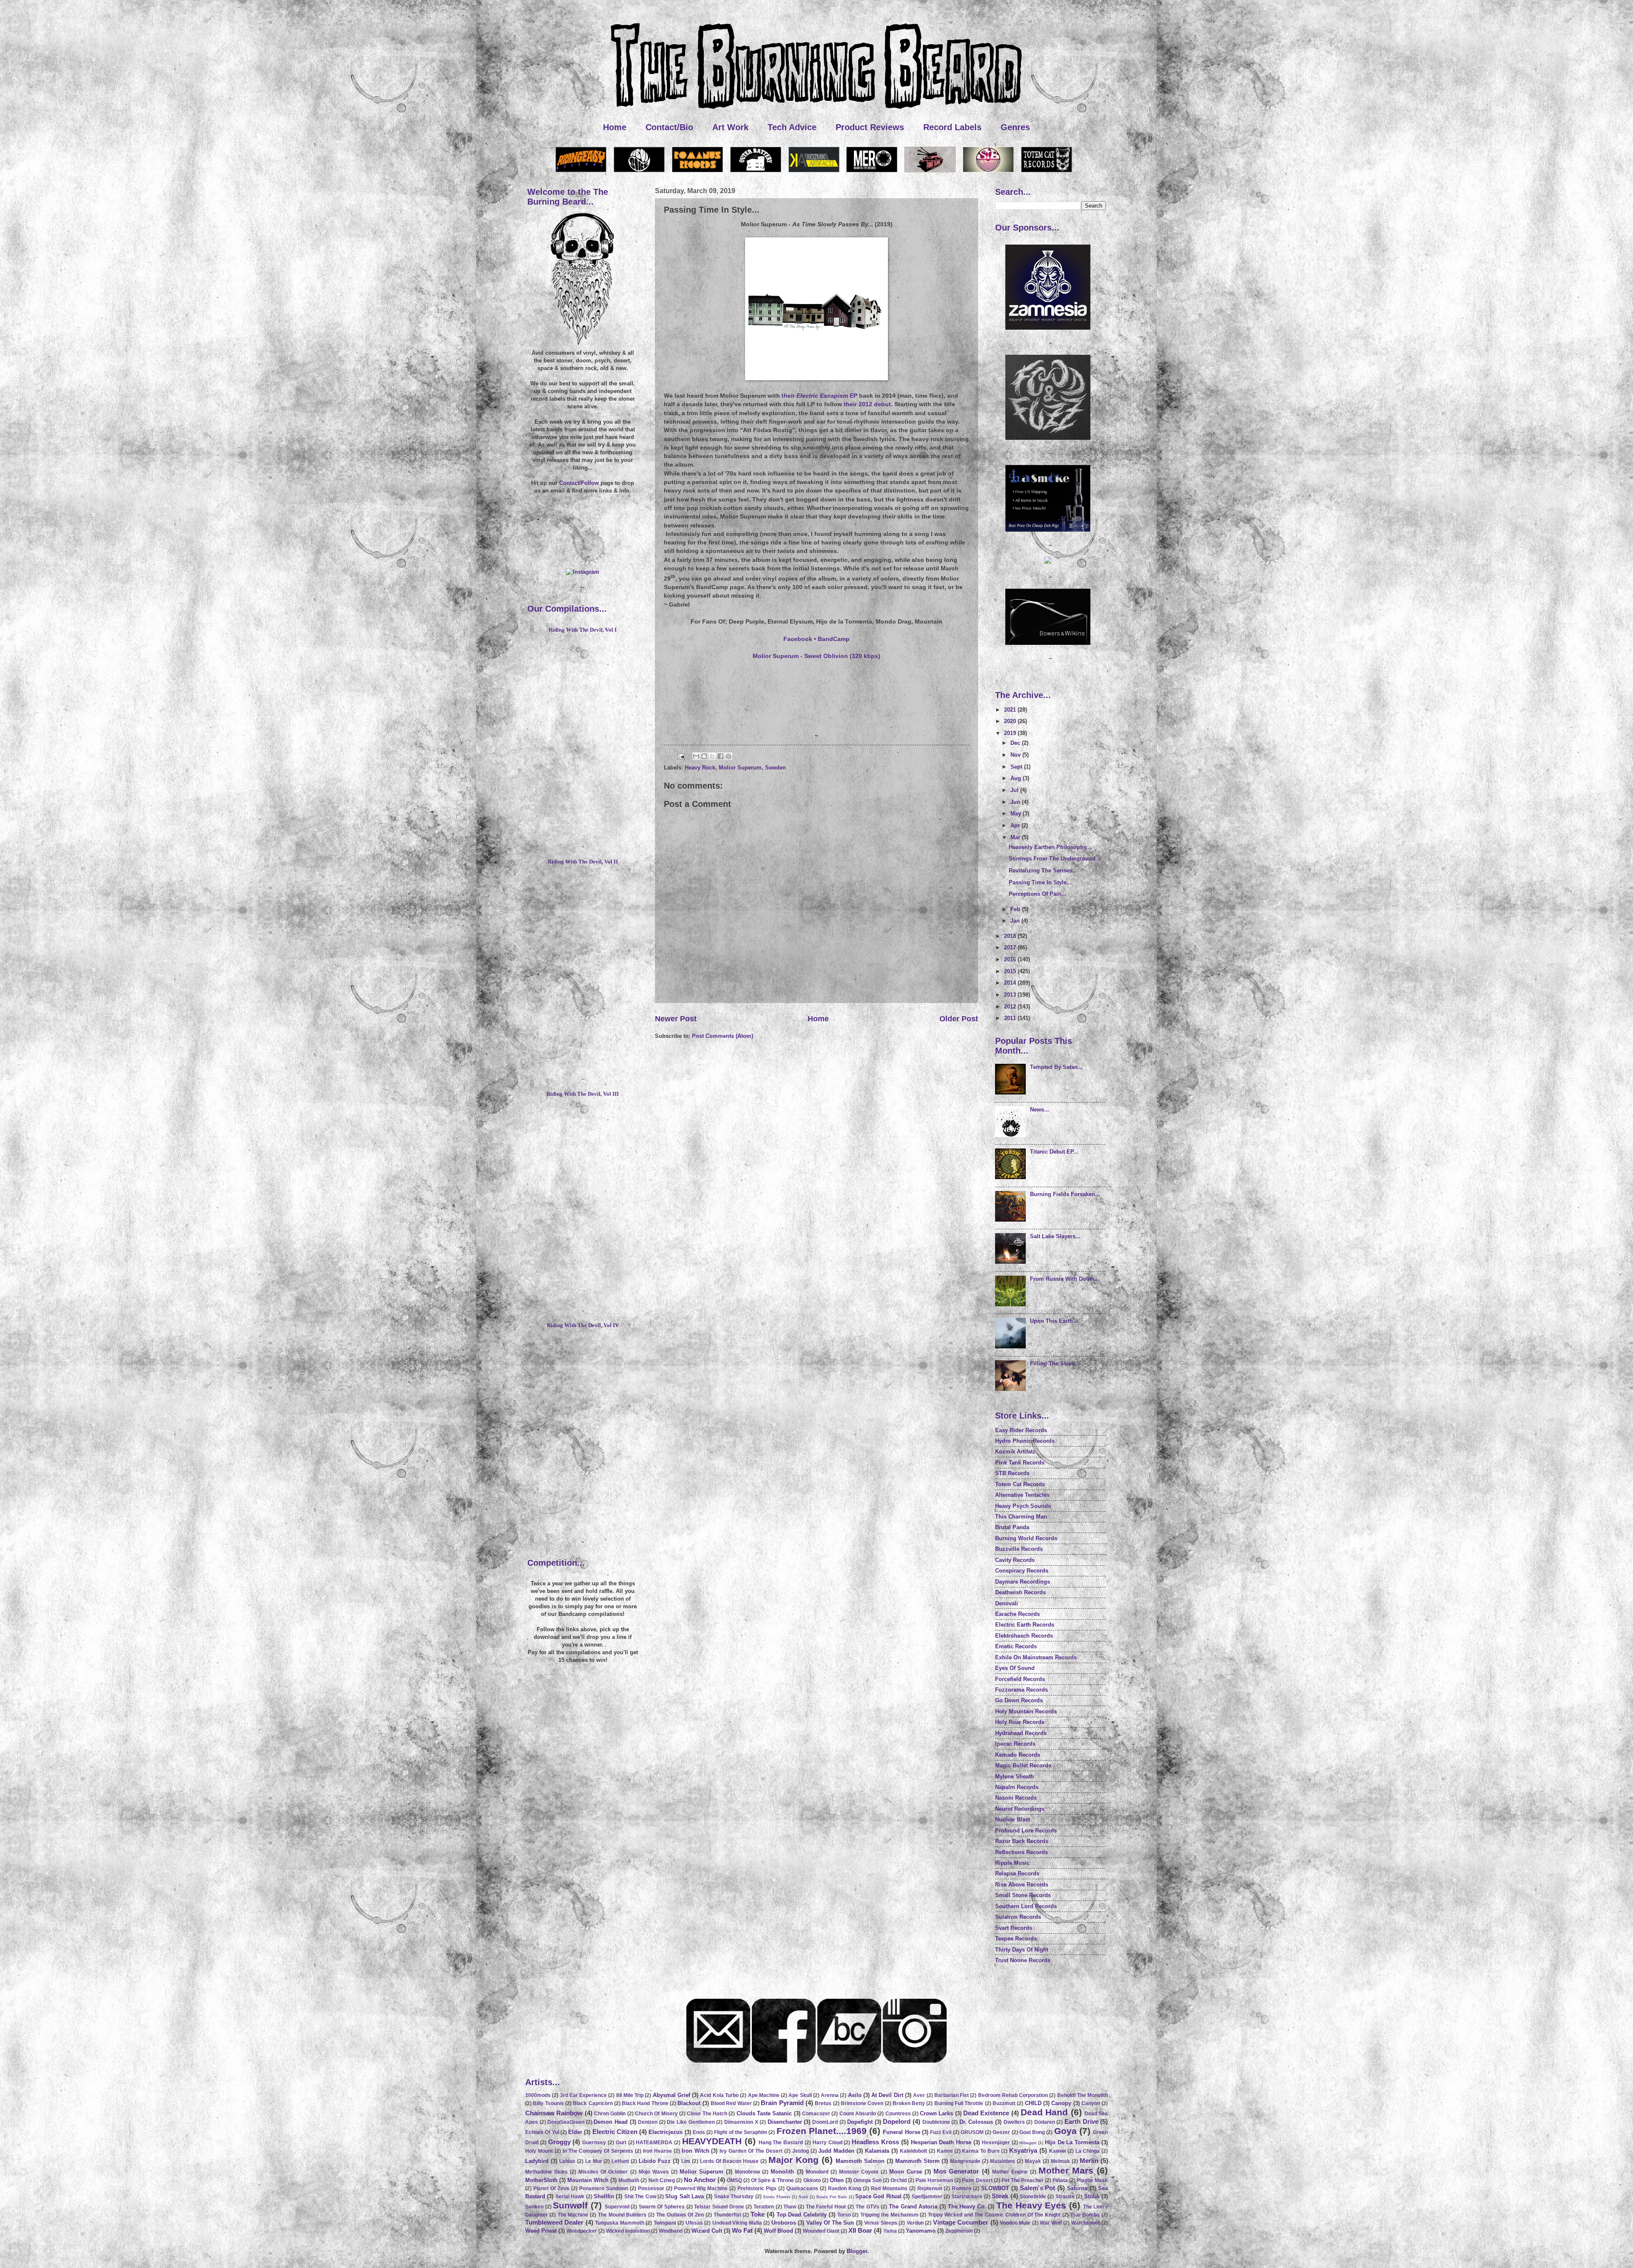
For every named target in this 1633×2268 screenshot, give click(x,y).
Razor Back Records (1022, 1841)
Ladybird (537, 2161)
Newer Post (676, 1019)
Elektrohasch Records (1024, 1636)
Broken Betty (909, 2103)
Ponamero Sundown (604, 2188)
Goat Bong (1032, 2132)
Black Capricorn (593, 2103)
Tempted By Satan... (1056, 1067)
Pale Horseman (934, 2180)
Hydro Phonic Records (1025, 1441)
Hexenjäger (996, 2143)
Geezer (1001, 2132)
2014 (1011, 983)
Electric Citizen (615, 2132)
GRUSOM (972, 2132)
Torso (844, 2215)
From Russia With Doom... (1065, 1279)
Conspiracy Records (1022, 1571)
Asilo (855, 2095)
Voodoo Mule (1015, 2223)
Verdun (915, 2223)
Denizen (648, 2122)
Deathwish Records (1020, 1592)
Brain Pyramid (782, 2103)
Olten (837, 2180)
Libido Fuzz (655, 2161)
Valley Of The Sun (830, 2223)
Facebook (798, 639)
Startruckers (967, 2197)
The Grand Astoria (913, 2207)
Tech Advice (792, 127)
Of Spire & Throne (772, 2180)
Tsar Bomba (1085, 2215)
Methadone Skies (546, 2172)
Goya (1065, 2131)
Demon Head (611, 2122)
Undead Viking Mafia (737, 2223)
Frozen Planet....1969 (822, 2131)
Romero (962, 2188)
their (816, 396)
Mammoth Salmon (860, 2161)
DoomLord (825, 2122)
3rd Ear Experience (584, 2095)
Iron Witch (696, 2151)
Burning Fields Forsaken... (1065, 1194)
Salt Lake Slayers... (1055, 1236)
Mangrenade (965, 2161)
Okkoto (812, 2180)
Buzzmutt (1004, 2103)
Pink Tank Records (1020, 1463)
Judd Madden (836, 2151)
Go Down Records (1019, 1700)
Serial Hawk (570, 2197)
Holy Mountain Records (1026, 1711)
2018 (1011, 936)
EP (853, 396)
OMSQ (734, 2180)
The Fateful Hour (826, 2207)
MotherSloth (541, 2180)
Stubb (1092, 2196)
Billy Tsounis (548, 2103)
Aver (919, 2095)
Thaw (790, 2207)
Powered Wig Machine (701, 2188)
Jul (1015, 790)
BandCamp (834, 639)
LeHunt (620, 2161)
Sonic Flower (777, 2197)
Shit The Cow (640, 2197)
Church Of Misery (656, 2114)
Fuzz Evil (941, 2132)
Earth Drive (1081, 2121)
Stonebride (1033, 2197)
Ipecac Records (1015, 1744)
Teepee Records (1016, 1939)
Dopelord (897, 2121)
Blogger (857, 2251)
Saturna (1077, 2188)
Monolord (817, 2172)
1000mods (538, 2095)
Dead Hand (1044, 2112)
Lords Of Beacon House (730, 2161)
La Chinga (1088, 2151)
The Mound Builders (622, 2215)
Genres (1015, 127)
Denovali (1007, 1603)
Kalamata (877, 2151)
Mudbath (629, 2180)
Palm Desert (977, 2180)
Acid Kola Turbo (719, 2095)
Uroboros (784, 2223)
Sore (804, 2197)
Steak (1000, 2196)
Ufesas (694, 2223)
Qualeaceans (802, 2188)
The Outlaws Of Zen (680, 2215)
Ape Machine (764, 2095)
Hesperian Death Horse (941, 2142)
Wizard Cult (707, 2231)
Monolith (782, 2172)
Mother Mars (1066, 2170)
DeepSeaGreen (566, 2122)
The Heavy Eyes (1031, 2205)
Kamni (945, 2151)
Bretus (823, 2103)
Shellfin (604, 2196)
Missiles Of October (603, 2172)
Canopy (1061, 2103)
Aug (1017, 778)
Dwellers (1014, 2122)
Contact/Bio (669, 127)
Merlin (1089, 2161)
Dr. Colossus (976, 2122)
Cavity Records (1015, 1560)
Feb (1016, 909)
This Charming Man (1021, 1517)
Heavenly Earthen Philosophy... (1050, 847)
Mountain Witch (588, 2180)
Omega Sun (868, 2180)
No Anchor (700, 2180)
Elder (575, 2132)
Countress (898, 2114)
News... (1040, 1110)
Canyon (1091, 2103)
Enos (699, 2132)
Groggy (559, 2142)
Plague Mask (1092, 2180)
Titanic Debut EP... (1054, 1152)
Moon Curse (906, 2172)
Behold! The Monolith (1083, 2095)
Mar (1016, 837)
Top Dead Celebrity (802, 2215)
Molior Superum (740, 768)
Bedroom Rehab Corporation (1013, 2095)
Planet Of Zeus (551, 2188)
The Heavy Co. (967, 2207)
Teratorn (764, 2207)
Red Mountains (889, 2188)
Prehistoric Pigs (757, 2188)
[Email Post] (681, 756)
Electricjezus (666, 2132)
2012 (1011, 1007)
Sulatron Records (1018, 1917)
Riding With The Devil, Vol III (583, 1094)
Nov (1016, 755)
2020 (1011, 721)
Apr (1016, 825)
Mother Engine (1010, 2172)
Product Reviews (870, 127)
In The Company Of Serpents (598, 2151)
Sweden (775, 768)
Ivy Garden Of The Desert (751, 2151)
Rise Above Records (1022, 1885)
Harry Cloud (828, 2143)
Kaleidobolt (913, 2151)
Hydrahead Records (1021, 1733)
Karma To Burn (981, 2151)
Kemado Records (1018, 1755)
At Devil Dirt (887, 2095)
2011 (1011, 1018)
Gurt (621, 2143)
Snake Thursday (734, 2197)
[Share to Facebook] (720, 756)
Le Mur (594, 2161)
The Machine (573, 2215)
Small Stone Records (1023, 1895)
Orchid (899, 2180)
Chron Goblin (610, 2114)
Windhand (671, 2231)
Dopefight (860, 2122)
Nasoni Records (1016, 1798)
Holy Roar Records (1020, 1722)
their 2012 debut (867, 404)
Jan (1016, 921)
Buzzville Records (1019, 1549)
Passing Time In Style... (1040, 882)
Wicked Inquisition (628, 2231)
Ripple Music (1012, 1863)
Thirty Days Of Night (1022, 1950)
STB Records (1012, 1473)
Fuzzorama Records (1021, 1690)
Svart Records (1014, 1928)
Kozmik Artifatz (1015, 1452)
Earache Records (1017, 1614)
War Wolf (1051, 2223)
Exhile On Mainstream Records (1036, 1657)
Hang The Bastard (781, 2143)
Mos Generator (956, 2171)
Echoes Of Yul (542, 2132)
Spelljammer (927, 2197)
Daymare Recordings (1023, 1582)
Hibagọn (1028, 2143)
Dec (1016, 743)
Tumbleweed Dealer (554, 2222)
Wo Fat (742, 2230)
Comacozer (816, 2114)
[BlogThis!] (704, 756)
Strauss (1065, 2197)
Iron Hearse (657, 2151)
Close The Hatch (707, 2114)
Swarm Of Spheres (662, 2207)
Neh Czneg (662, 2180)
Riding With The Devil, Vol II (583, 862)
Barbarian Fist (952, 2095)
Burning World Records (1026, 1538)
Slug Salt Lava (684, 2196)
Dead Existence (986, 2113)
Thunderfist (727, 2215)
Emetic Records (1016, 1646)
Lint (686, 2161)
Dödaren (1045, 2122)
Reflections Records (1021, 1852)
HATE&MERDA (654, 2143)
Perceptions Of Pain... (1038, 894)
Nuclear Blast (1013, 1819)
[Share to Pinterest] (728, 756)
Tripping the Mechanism (889, 2215)
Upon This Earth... (1054, 1321)
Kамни (1057, 2151)
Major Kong (794, 2160)
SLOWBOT (995, 2188)
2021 (1011, 710)
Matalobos (1003, 2161)
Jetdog (801, 2151)
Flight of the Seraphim (741, 2132)
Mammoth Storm (917, 2161)
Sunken (534, 2207)
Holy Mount (539, 2151)
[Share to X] (712, 756)
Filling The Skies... (1055, 1363)
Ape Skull (800, 2095)
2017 (1011, 947)
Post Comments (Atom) (723, 1036)
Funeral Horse (901, 2132)
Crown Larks (936, 2113)
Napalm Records (1017, 1787)
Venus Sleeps (881, 2223)
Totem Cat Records (1020, 1484)
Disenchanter (785, 2122)
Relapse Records (1017, 1873)
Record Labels (952, 127)
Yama (890, 2231)
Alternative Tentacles (1022, 1495)
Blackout (689, 2103)
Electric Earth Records (1025, 1625)
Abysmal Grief (671, 2095)
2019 (1011, 733)
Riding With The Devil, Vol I (583, 630)
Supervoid (617, 2207)
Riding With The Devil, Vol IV (583, 1325)
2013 (1011, 995)
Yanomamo (921, 2231)
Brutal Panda (1012, 1527)
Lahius (567, 2161)
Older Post (959, 1019)
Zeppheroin (959, 2231)
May (1017, 813)
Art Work (730, 127)
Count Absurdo (858, 2114)
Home (615, 127)
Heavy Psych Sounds (1023, 1506)
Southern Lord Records (1026, 1906)
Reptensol (930, 2188)
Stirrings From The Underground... (1055, 859)
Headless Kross (875, 2142)
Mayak (1033, 2161)
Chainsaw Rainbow (554, 2113)
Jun (1016, 802)
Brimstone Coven (862, 2103)
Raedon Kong (845, 2188)
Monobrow (747, 2172)
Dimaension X (741, 2122)
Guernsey (594, 2143)
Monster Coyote (859, 2172)
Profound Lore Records (1026, 1831)
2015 (1011, 971)
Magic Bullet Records (1023, 1765)
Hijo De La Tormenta (1072, 2142)
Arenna (830, 2095)
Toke (758, 2214)
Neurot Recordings (1020, 1809)
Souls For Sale (832, 2197)
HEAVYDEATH (712, 2141)
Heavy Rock (700, 768)
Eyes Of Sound (1015, 1668)
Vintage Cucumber (961, 2222)
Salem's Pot (1038, 2188)
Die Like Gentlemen (691, 2122)
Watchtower (1086, 2223)
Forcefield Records (1020, 1679)
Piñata (1060, 2180)
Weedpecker (582, 2231)
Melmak (1060, 2161)
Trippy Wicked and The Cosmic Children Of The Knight (994, 2215)
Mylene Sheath (1014, 1777)
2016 (1011, 959)
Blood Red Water (731, 2103)
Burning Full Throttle (959, 2103)
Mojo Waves (654, 2172)
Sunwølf (570, 2205)
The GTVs (868, 2207)
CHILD (1033, 2103)
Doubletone (936, 2122)
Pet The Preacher (1023, 2180)
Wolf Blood (778, 2231)
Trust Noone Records (1023, 1960)
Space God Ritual (878, 2196)
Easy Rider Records (1021, 1430)
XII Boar (860, 2230)
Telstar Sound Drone (719, 2207)
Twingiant (665, 2223)
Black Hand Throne (645, 2103)
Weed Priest (541, 2231)
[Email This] (696, 756)
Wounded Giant (821, 2231)
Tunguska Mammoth (619, 2223)
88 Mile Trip (630, 2095)
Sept (1017, 767)
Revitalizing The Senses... (1043, 870)
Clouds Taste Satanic (764, 2113)
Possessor (651, 2188)
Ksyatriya (1023, 2150)
